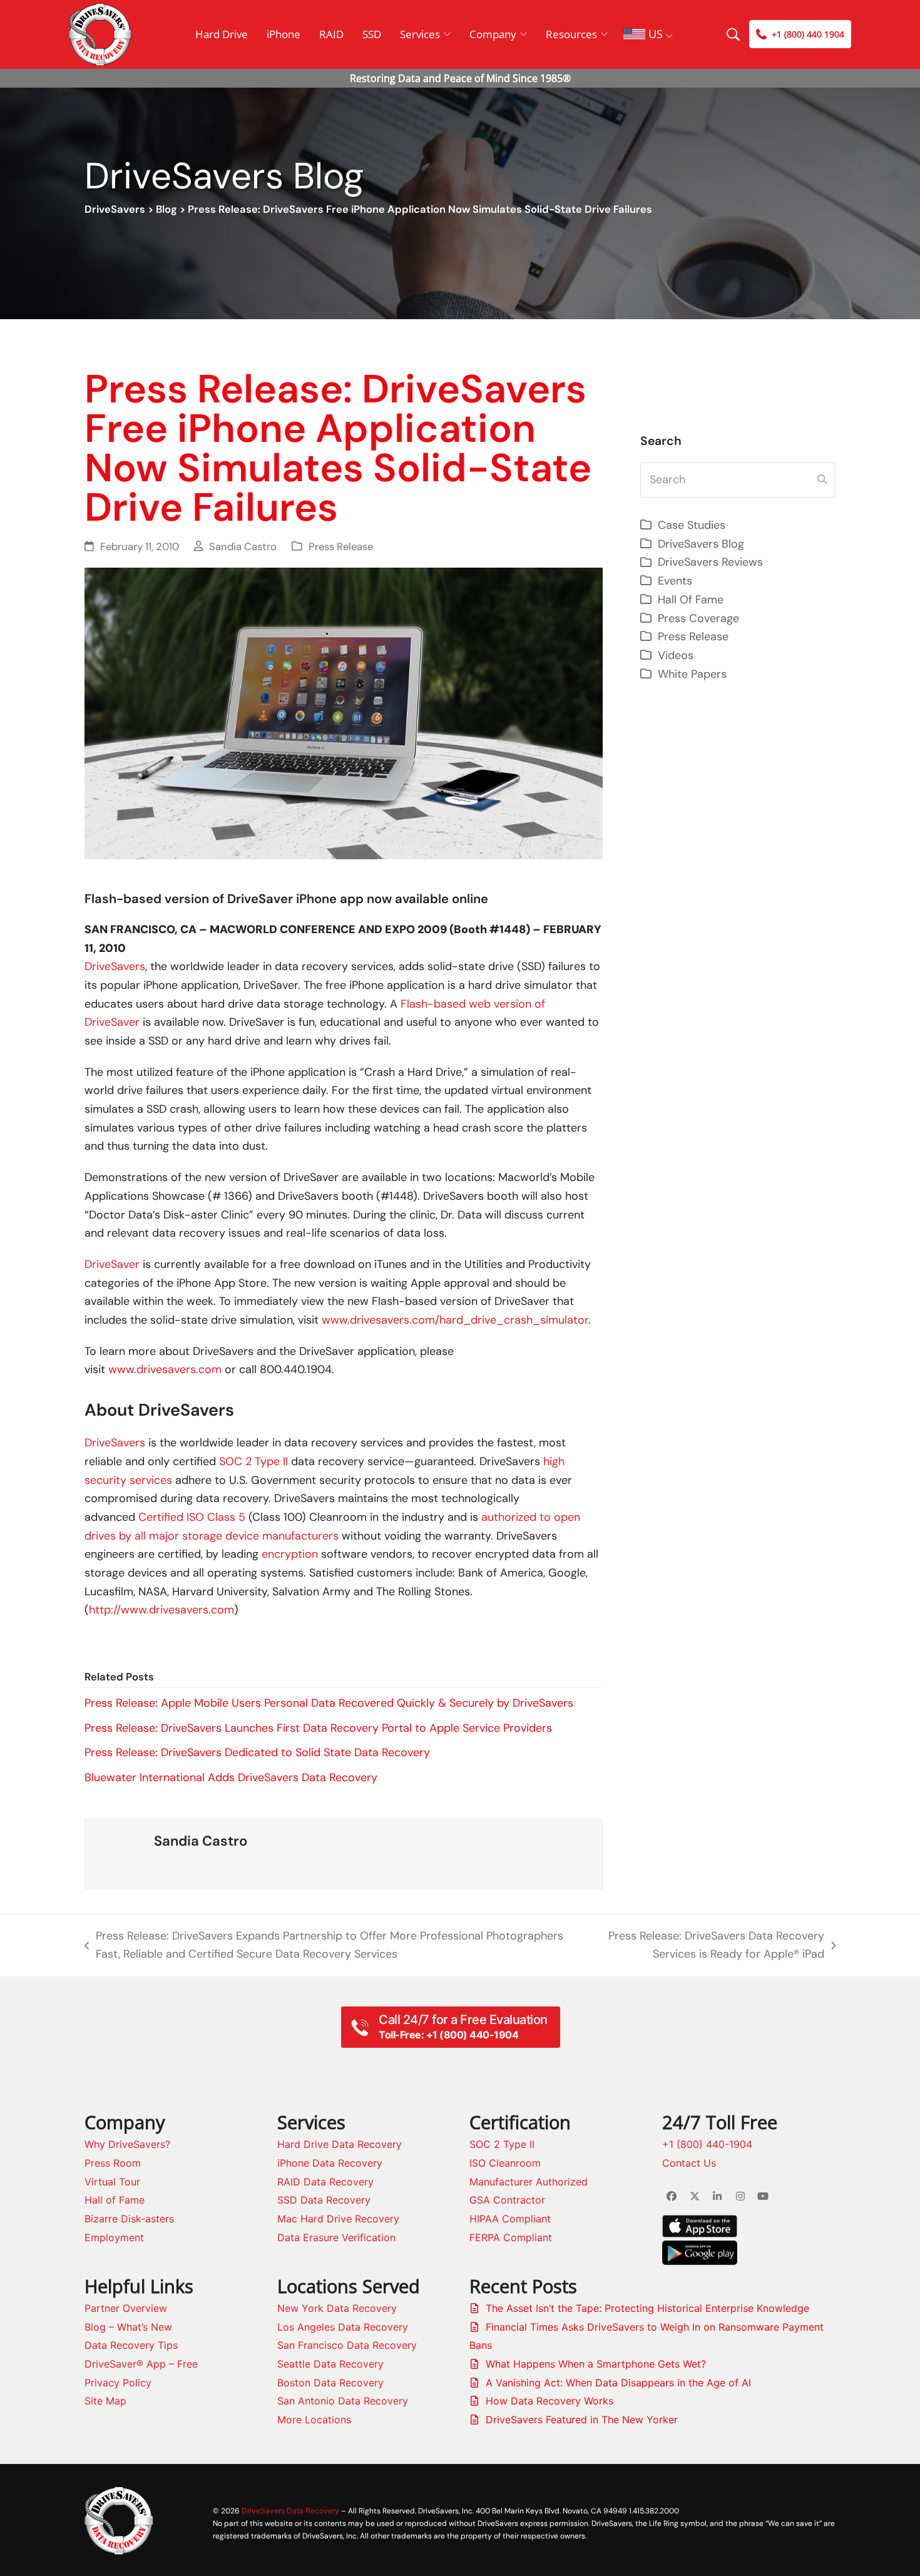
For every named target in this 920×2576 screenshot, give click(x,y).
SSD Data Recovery (324, 2200)
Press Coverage (698, 618)
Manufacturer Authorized (529, 2182)
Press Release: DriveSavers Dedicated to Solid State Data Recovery (257, 1752)
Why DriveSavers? (127, 2144)
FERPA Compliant (511, 2237)
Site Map (105, 2401)
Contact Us (689, 2163)
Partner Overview (126, 2308)
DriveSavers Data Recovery (290, 2511)
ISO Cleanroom (505, 2163)
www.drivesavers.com (165, 1369)
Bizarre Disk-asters (129, 2219)
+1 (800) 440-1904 (707, 2144)
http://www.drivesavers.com (161, 1610)
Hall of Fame (115, 2200)
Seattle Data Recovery (330, 2364)
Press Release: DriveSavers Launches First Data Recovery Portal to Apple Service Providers (318, 1728)
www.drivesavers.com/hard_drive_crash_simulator (455, 1320)
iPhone (284, 34)
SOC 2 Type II (253, 1461)
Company (493, 34)
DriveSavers (115, 209)
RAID (331, 34)
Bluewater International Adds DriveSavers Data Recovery (231, 1777)
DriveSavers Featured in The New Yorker (582, 2420)
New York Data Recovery (337, 2308)
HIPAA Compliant (510, 2219)
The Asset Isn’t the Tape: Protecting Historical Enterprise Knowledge (647, 2308)
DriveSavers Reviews (710, 562)
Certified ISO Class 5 (192, 1517)
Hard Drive (222, 34)
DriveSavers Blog (701, 544)
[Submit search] (822, 480)
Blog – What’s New (128, 2327)
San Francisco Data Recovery (347, 2345)
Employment (114, 2237)
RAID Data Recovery (325, 2182)
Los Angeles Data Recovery (343, 2327)
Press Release (341, 547)
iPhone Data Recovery (330, 2163)
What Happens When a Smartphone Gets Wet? (596, 2364)
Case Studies (692, 525)
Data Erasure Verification (336, 2237)
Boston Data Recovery (330, 2383)
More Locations (314, 2420)
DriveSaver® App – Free (141, 2364)
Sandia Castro (243, 547)
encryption (290, 1554)
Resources (571, 34)
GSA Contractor (507, 2200)
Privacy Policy (118, 2383)
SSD (372, 34)
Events (675, 581)
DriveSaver (112, 1264)
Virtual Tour (112, 2182)
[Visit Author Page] (120, 1853)
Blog (166, 209)
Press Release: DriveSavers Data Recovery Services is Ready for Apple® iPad (705, 1946)
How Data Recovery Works (549, 2401)
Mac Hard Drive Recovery (338, 2219)
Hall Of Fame (691, 600)
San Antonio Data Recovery (343, 2401)
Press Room (113, 2163)
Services (420, 34)
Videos (676, 655)
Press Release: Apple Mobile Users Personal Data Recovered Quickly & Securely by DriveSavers (329, 1703)
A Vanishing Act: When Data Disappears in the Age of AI (618, 2383)
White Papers (692, 674)
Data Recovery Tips (131, 2345)
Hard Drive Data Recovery (340, 2144)
